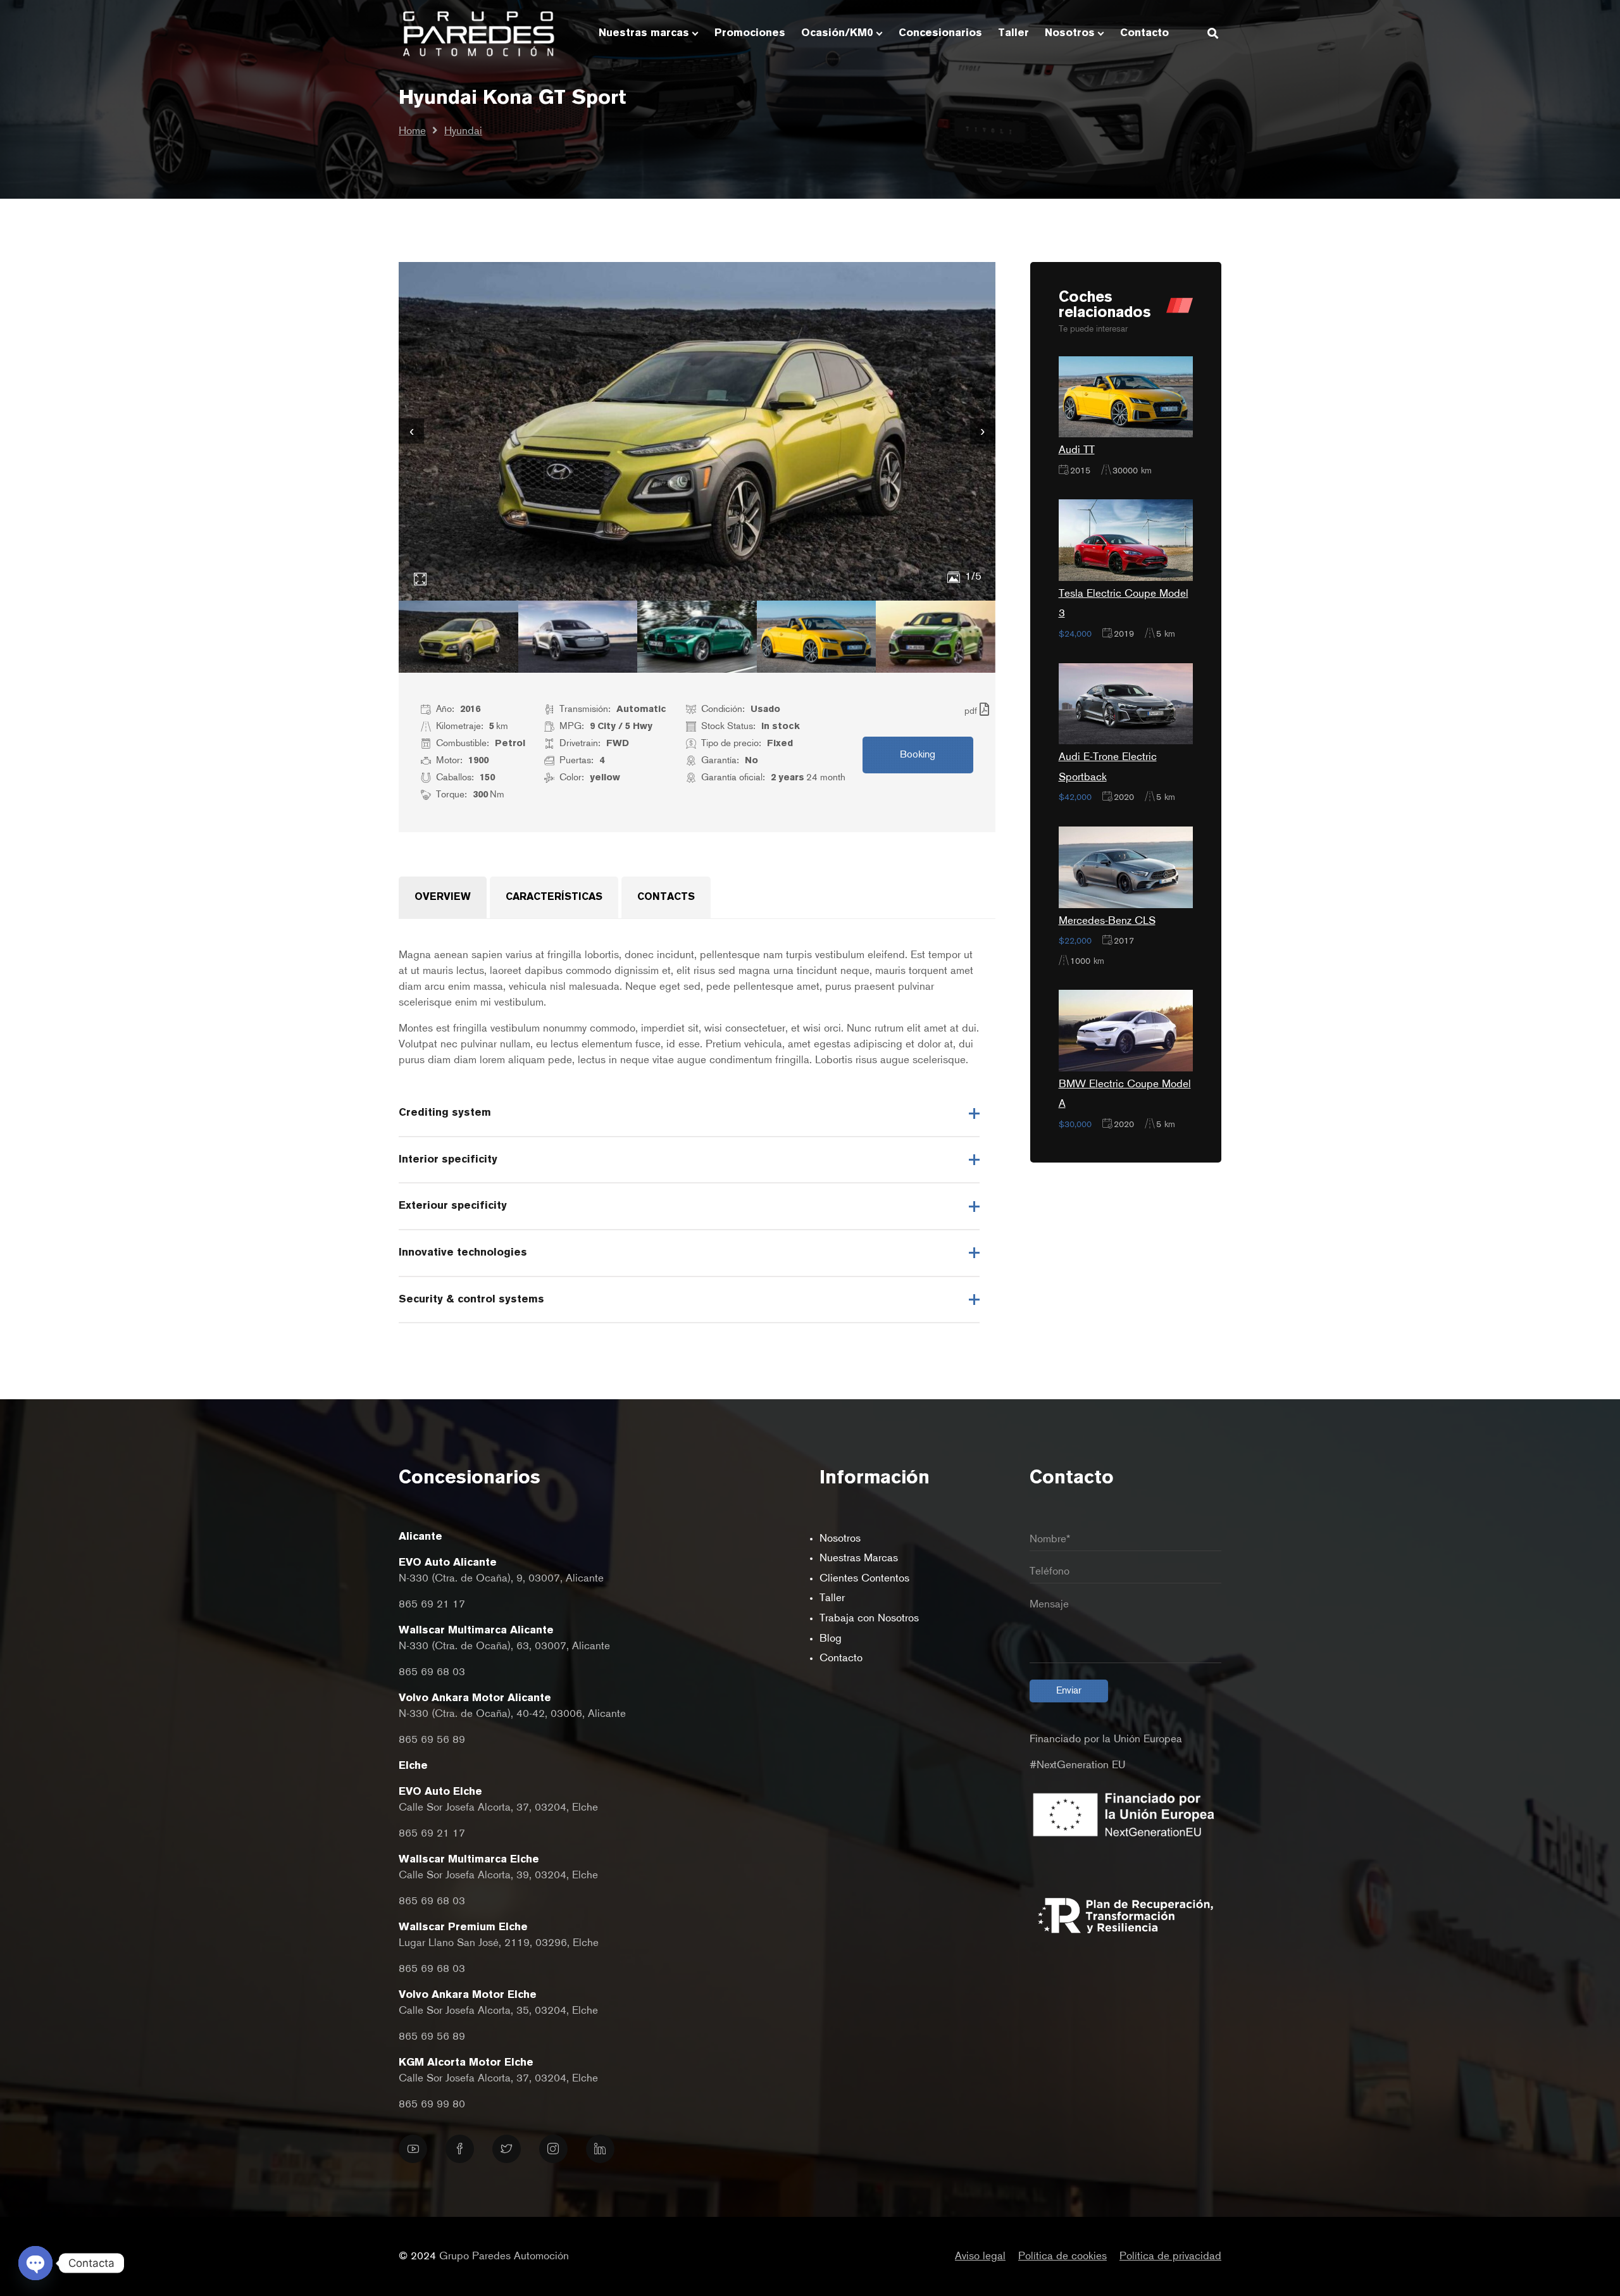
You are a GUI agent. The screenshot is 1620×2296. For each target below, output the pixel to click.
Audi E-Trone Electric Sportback (1108, 767)
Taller (832, 1598)
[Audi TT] (1126, 396)
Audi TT (1077, 450)
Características (554, 897)
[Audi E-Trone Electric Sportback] (1126, 703)
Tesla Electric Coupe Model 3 (1124, 604)
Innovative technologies (463, 1253)
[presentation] (411, 431)
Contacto (841, 1658)
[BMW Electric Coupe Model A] (1126, 1031)
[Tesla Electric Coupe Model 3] (1126, 540)
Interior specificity (448, 1160)
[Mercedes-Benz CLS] (1126, 867)
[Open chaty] (35, 2263)
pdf (972, 711)
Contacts (666, 897)
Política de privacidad (1170, 2256)
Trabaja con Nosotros (869, 1619)
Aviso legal (980, 2256)
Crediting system (445, 1113)
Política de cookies (1062, 2256)
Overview (443, 897)
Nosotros (840, 1539)
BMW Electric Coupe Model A (1125, 1095)
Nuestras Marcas (859, 1558)
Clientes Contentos (864, 1579)
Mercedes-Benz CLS (1107, 921)
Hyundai (463, 131)
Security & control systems (471, 1300)
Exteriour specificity (453, 1206)
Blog (831, 1639)
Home (412, 131)
